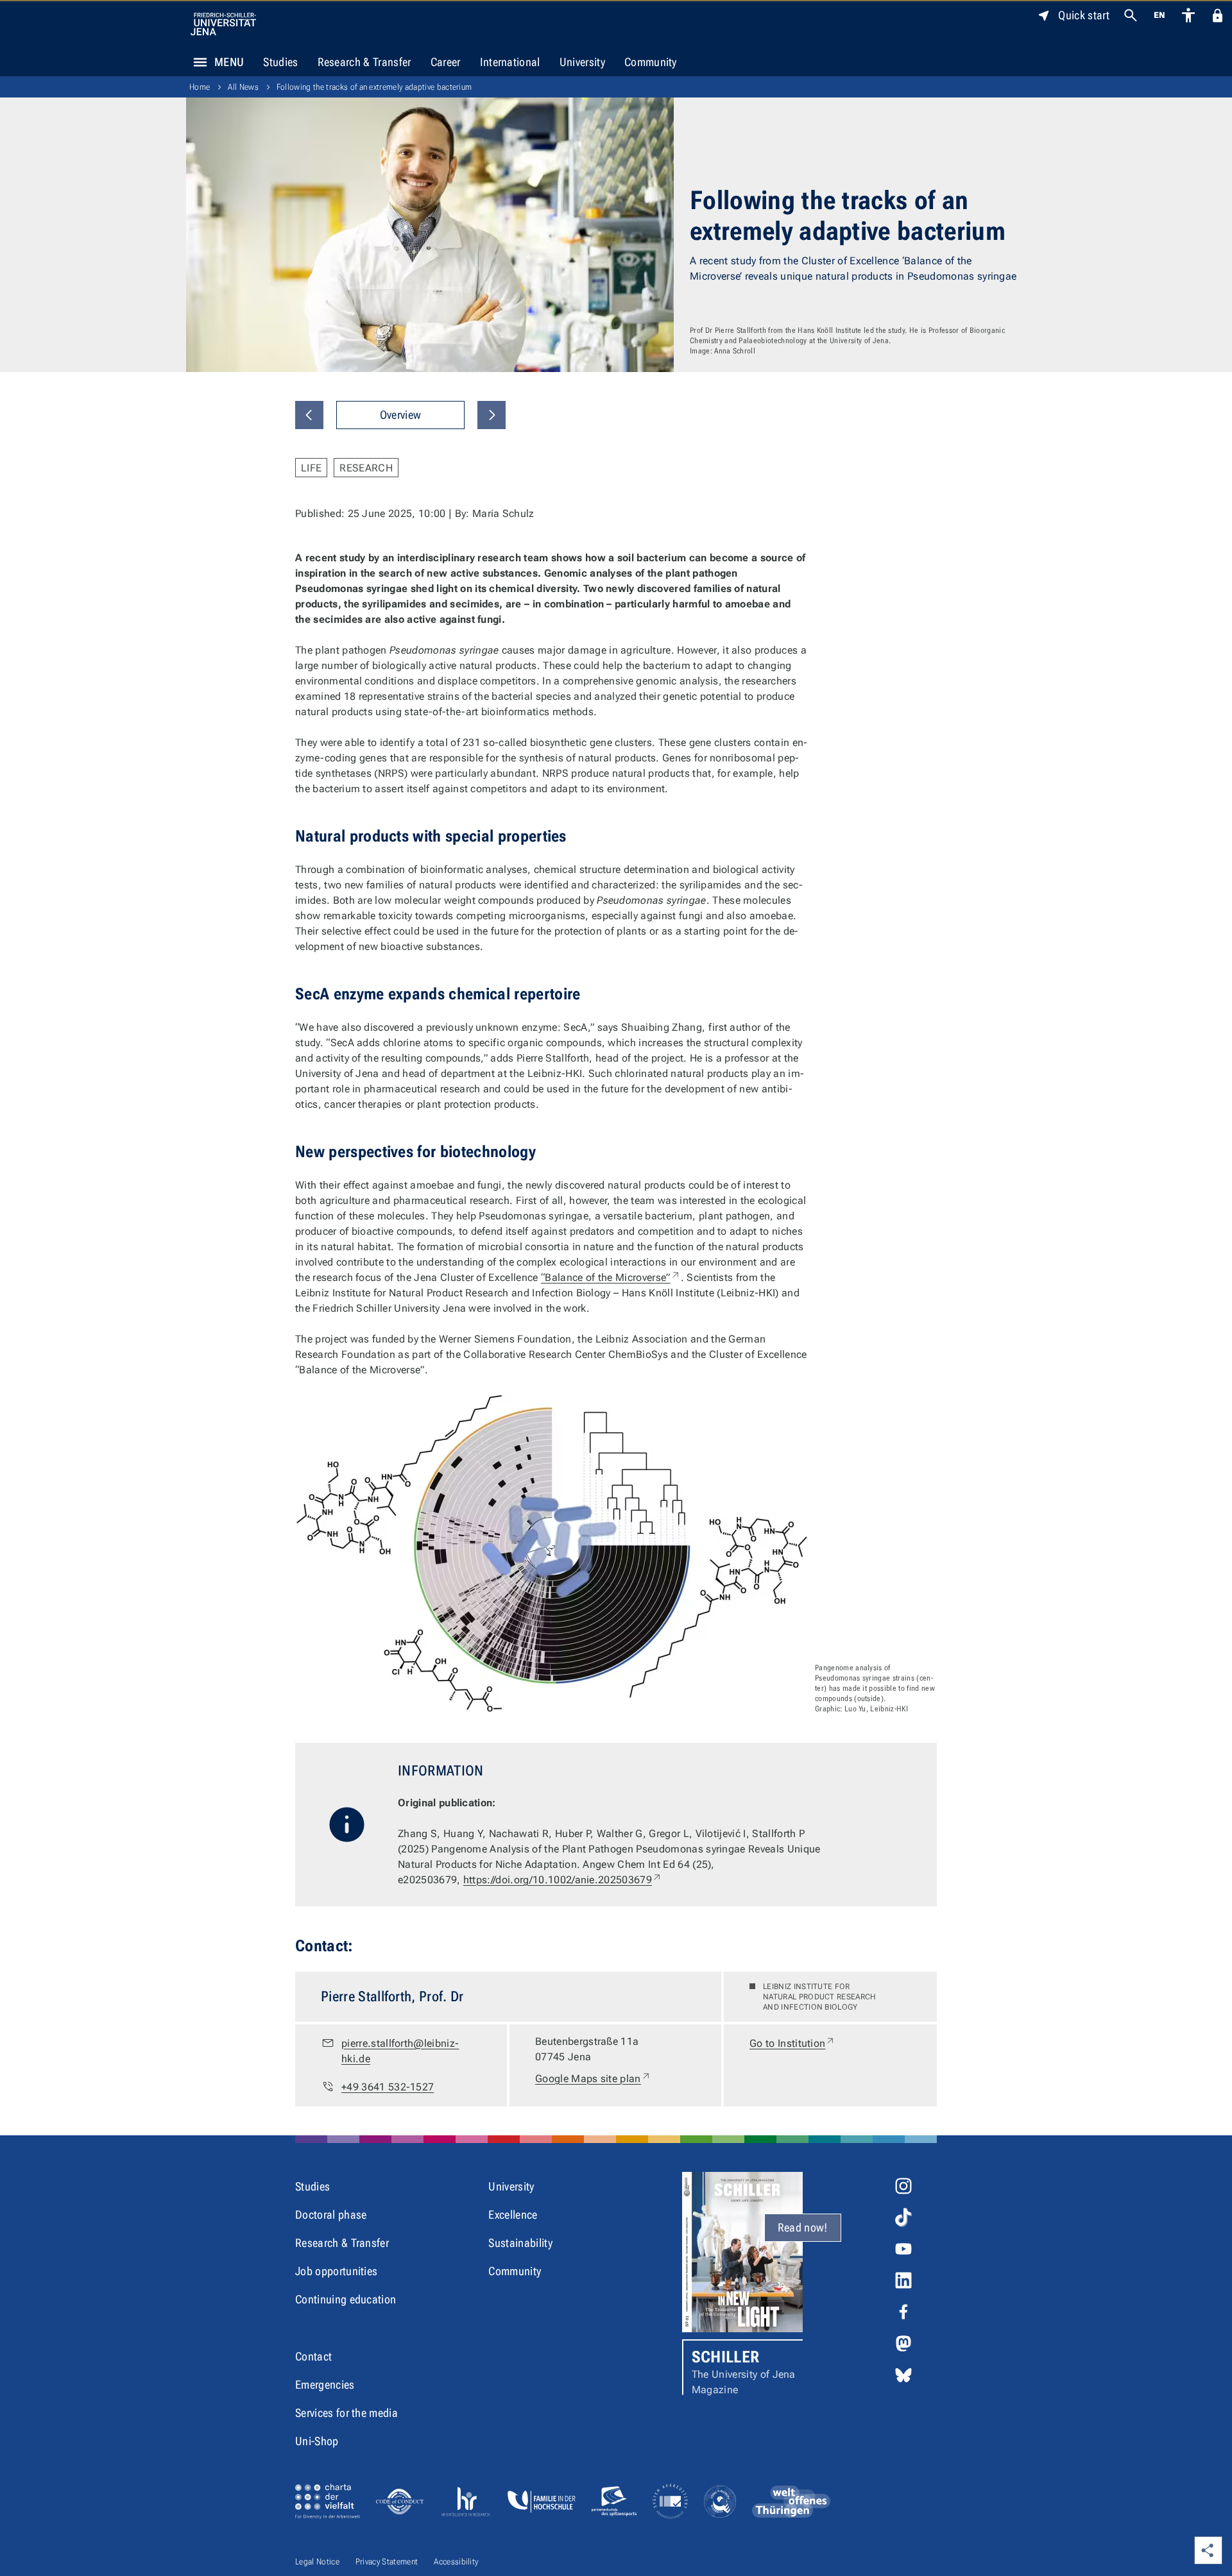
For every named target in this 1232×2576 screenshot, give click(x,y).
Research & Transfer (364, 62)
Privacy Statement (387, 2562)
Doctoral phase (331, 2215)
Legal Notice (317, 2562)
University (582, 62)
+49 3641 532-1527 (388, 2087)
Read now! (803, 2227)
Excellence (513, 2215)
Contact (313, 2356)
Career (446, 62)
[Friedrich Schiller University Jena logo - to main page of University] (223, 24)
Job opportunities (336, 2271)
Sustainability (520, 2243)
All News (243, 87)
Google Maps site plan (593, 2078)
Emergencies (325, 2385)
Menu (229, 62)
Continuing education (346, 2299)
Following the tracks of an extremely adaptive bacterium (374, 87)
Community (651, 62)
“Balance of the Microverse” (611, 1277)
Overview (401, 415)
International (510, 62)
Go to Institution (792, 2043)
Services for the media (346, 2413)
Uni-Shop (317, 2441)
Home (200, 87)
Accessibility (456, 2562)
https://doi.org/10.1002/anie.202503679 (563, 1880)
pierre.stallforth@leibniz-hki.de (400, 2051)
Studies (280, 62)
